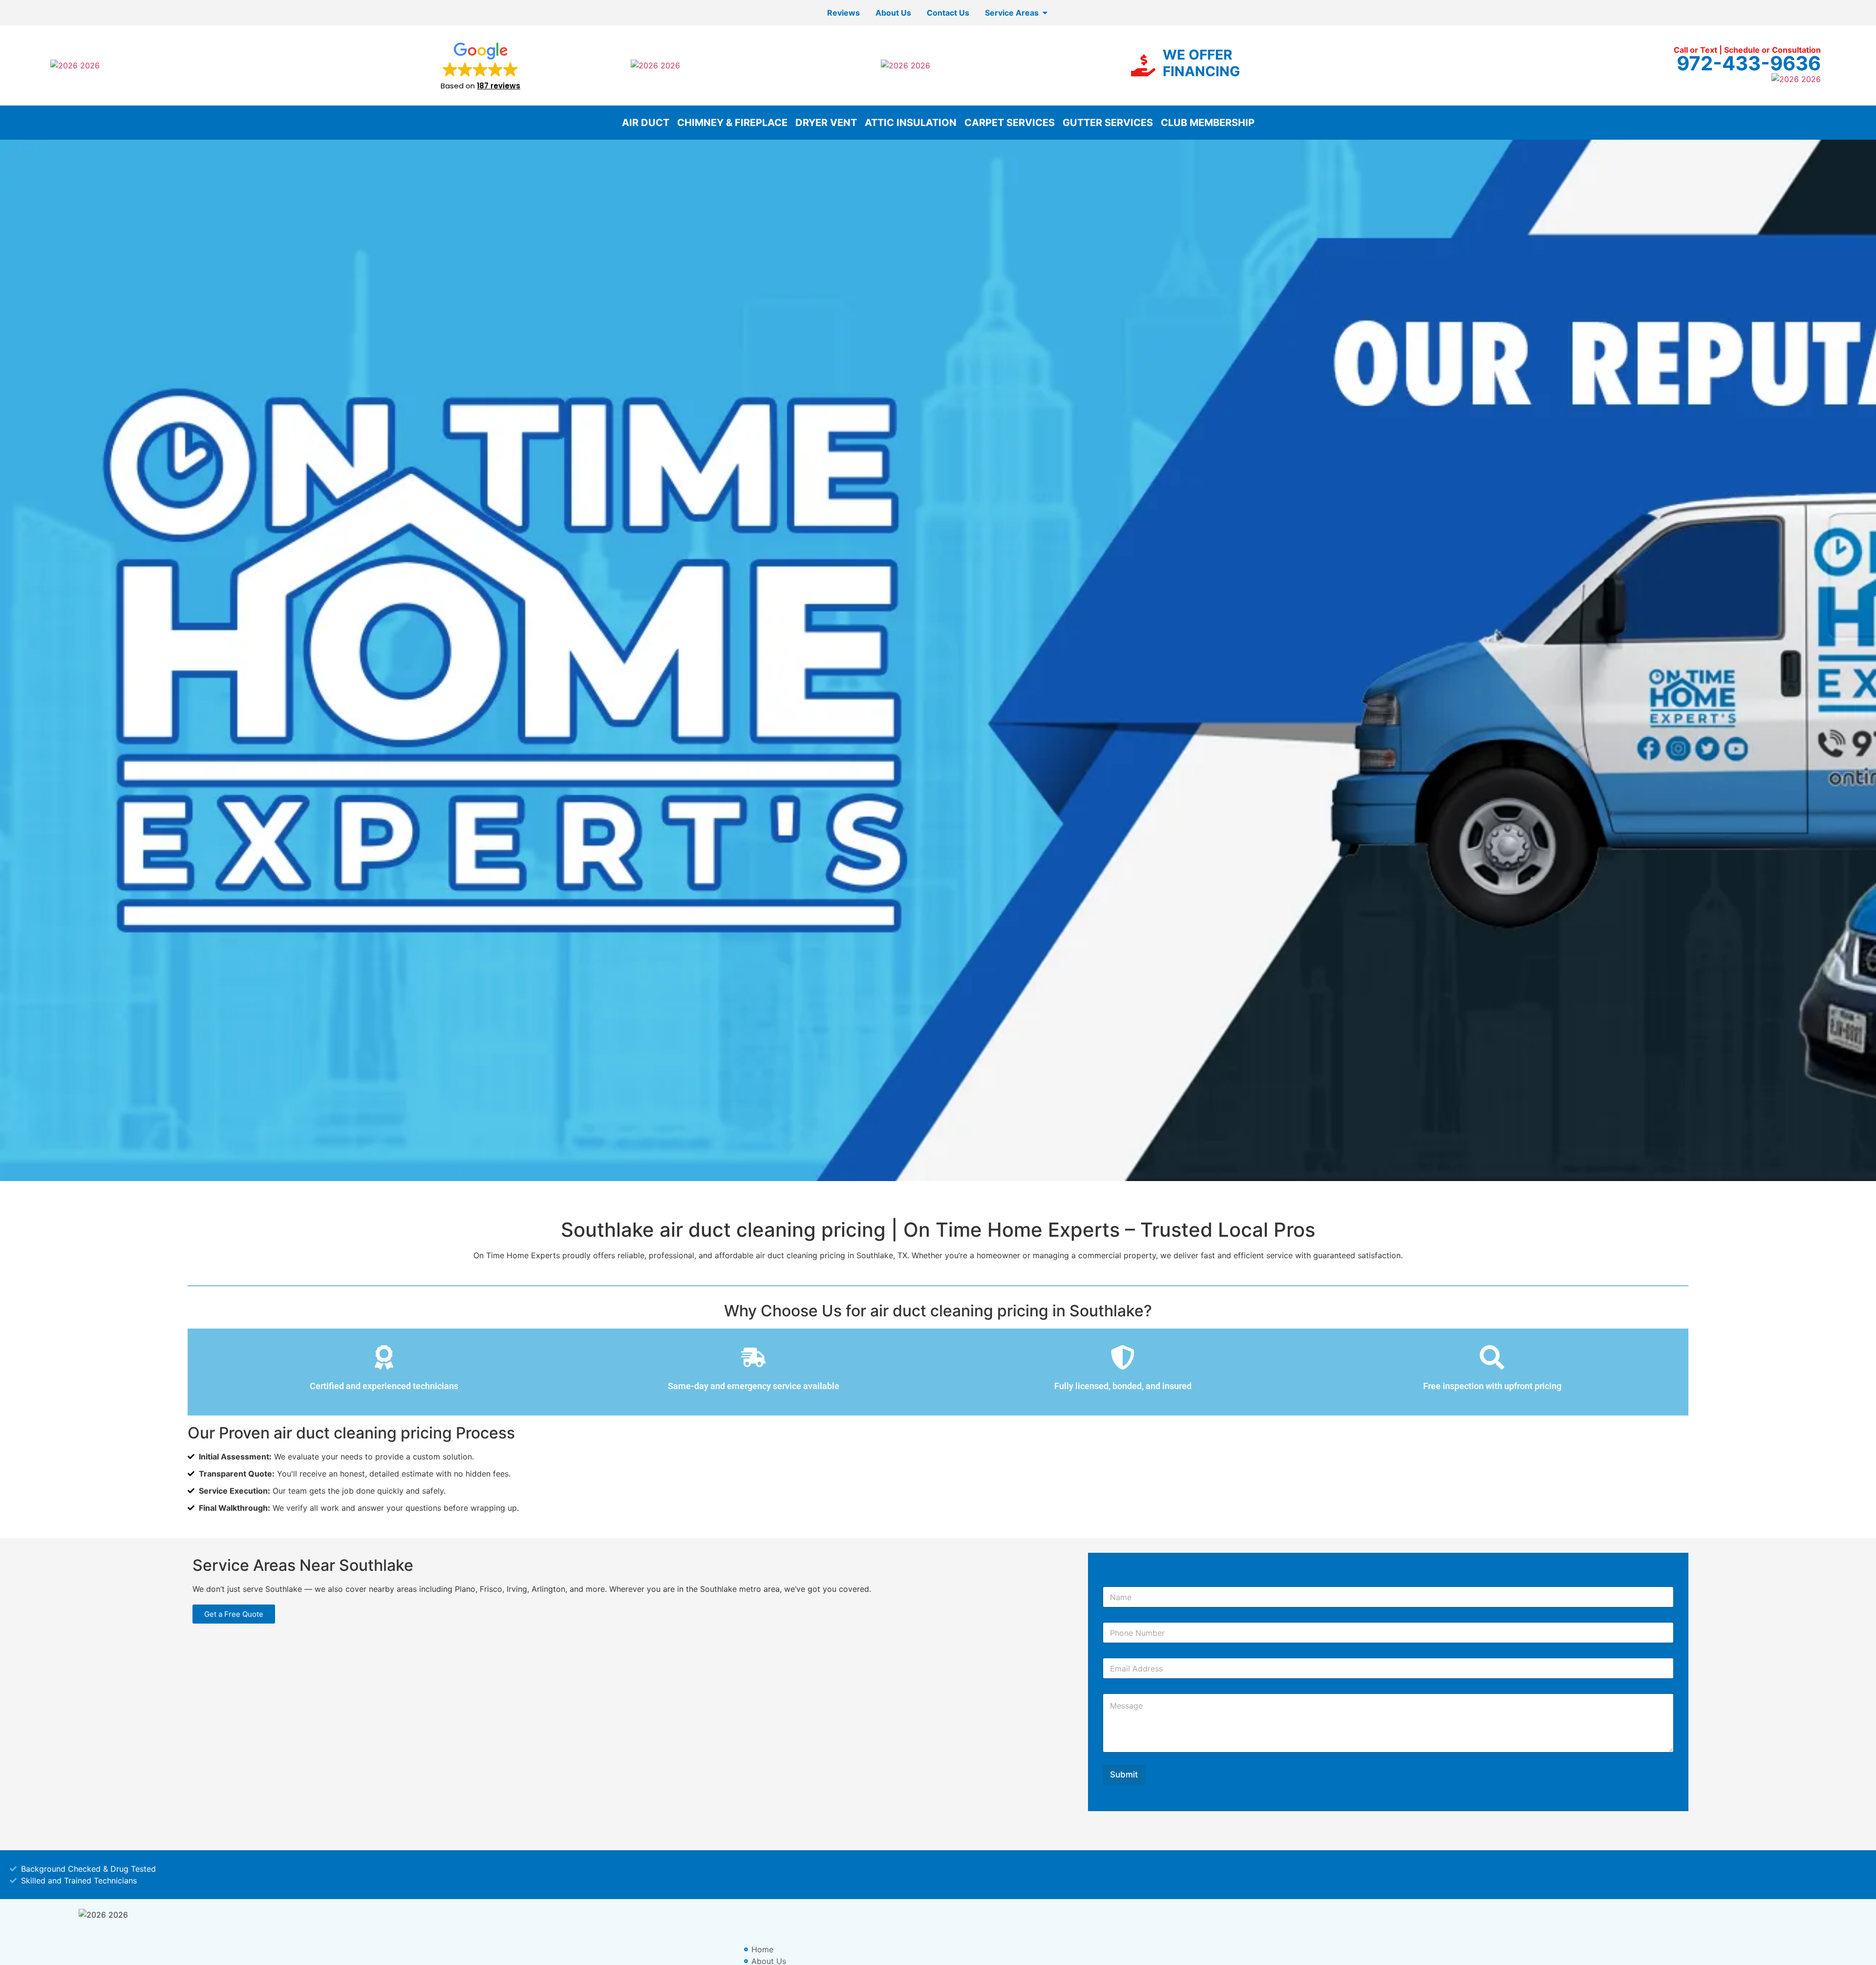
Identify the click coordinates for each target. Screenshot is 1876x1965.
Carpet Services (1010, 123)
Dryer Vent (826, 123)
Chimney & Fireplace (732, 123)
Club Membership (1208, 123)
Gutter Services (1108, 123)
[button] (480, 65)
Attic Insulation (911, 123)
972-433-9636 (1749, 63)
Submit (1124, 1775)
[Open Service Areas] (1045, 13)
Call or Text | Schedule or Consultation (1747, 50)
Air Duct (646, 123)
